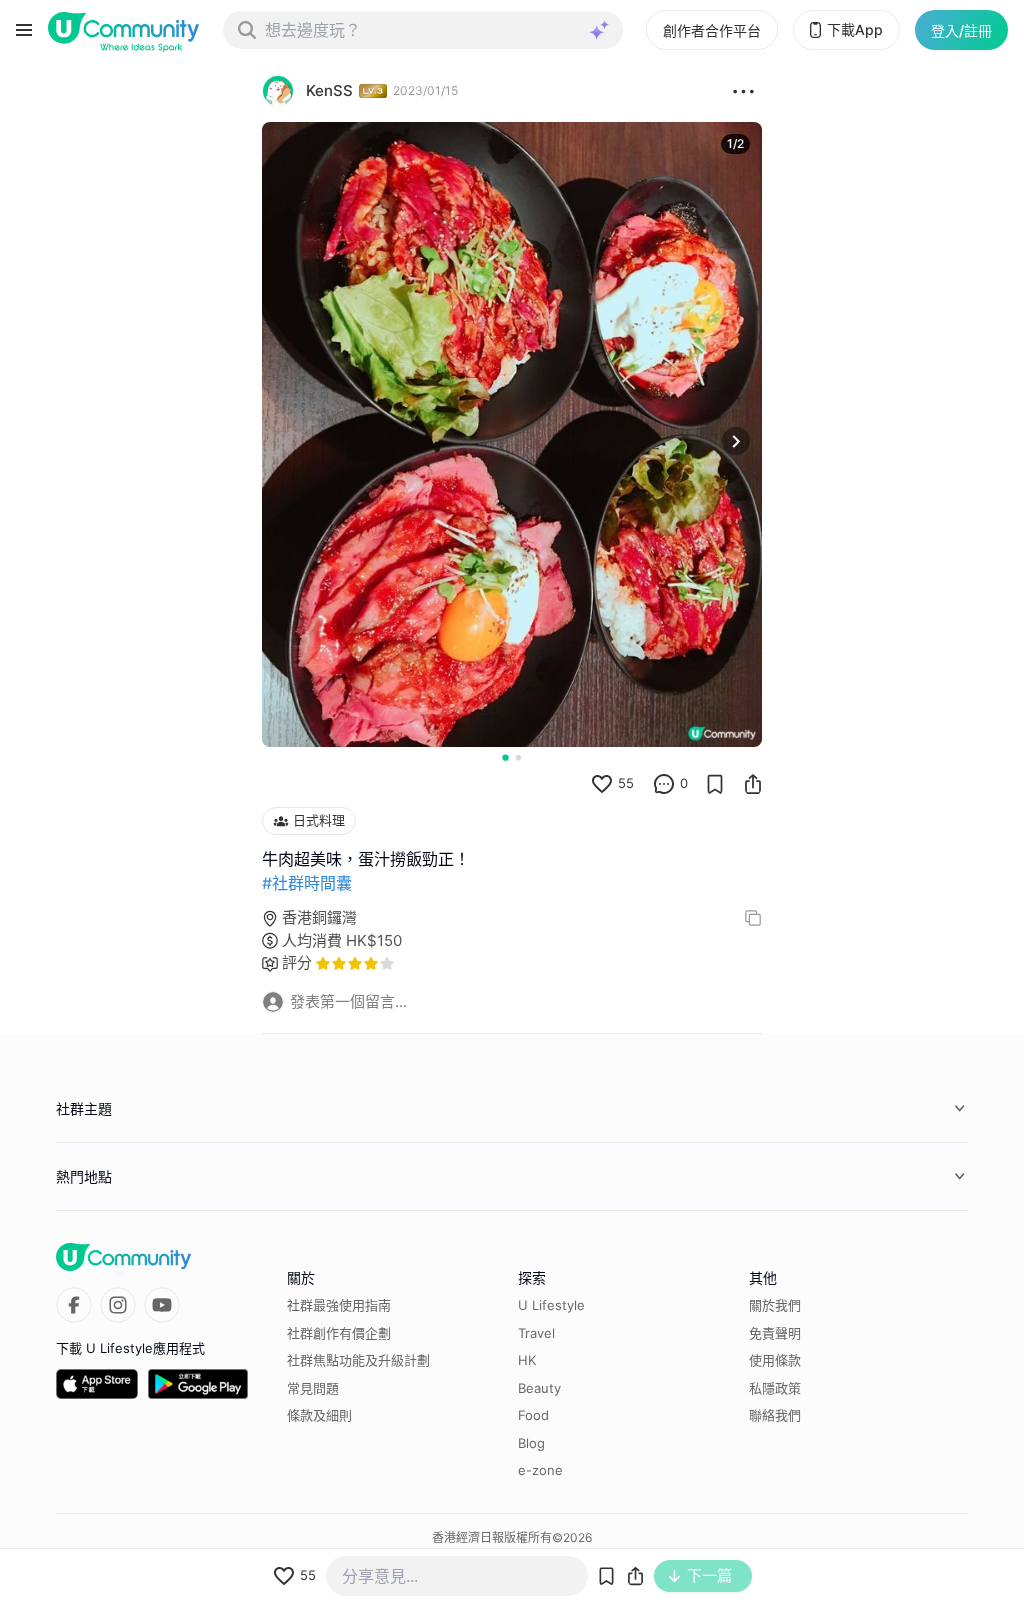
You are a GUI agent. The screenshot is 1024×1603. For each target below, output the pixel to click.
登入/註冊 (961, 30)
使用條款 (775, 1360)
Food (533, 1415)
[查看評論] (664, 784)
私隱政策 (775, 1388)
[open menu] (24, 30)
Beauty (539, 1388)
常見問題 (313, 1388)
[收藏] (715, 784)
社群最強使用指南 (339, 1305)
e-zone (540, 1470)
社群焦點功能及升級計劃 (358, 1360)
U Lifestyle (551, 1305)
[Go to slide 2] (518, 757)
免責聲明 (775, 1333)
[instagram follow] (118, 1305)
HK (527, 1360)
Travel (536, 1333)
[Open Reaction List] (743, 91)
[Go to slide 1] (505, 757)
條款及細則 (319, 1415)
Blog (531, 1443)
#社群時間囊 (307, 883)
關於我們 (775, 1305)
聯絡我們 (775, 1415)
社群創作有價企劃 (339, 1333)
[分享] (753, 784)
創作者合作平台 (712, 30)
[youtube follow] (162, 1305)
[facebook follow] (74, 1305)
